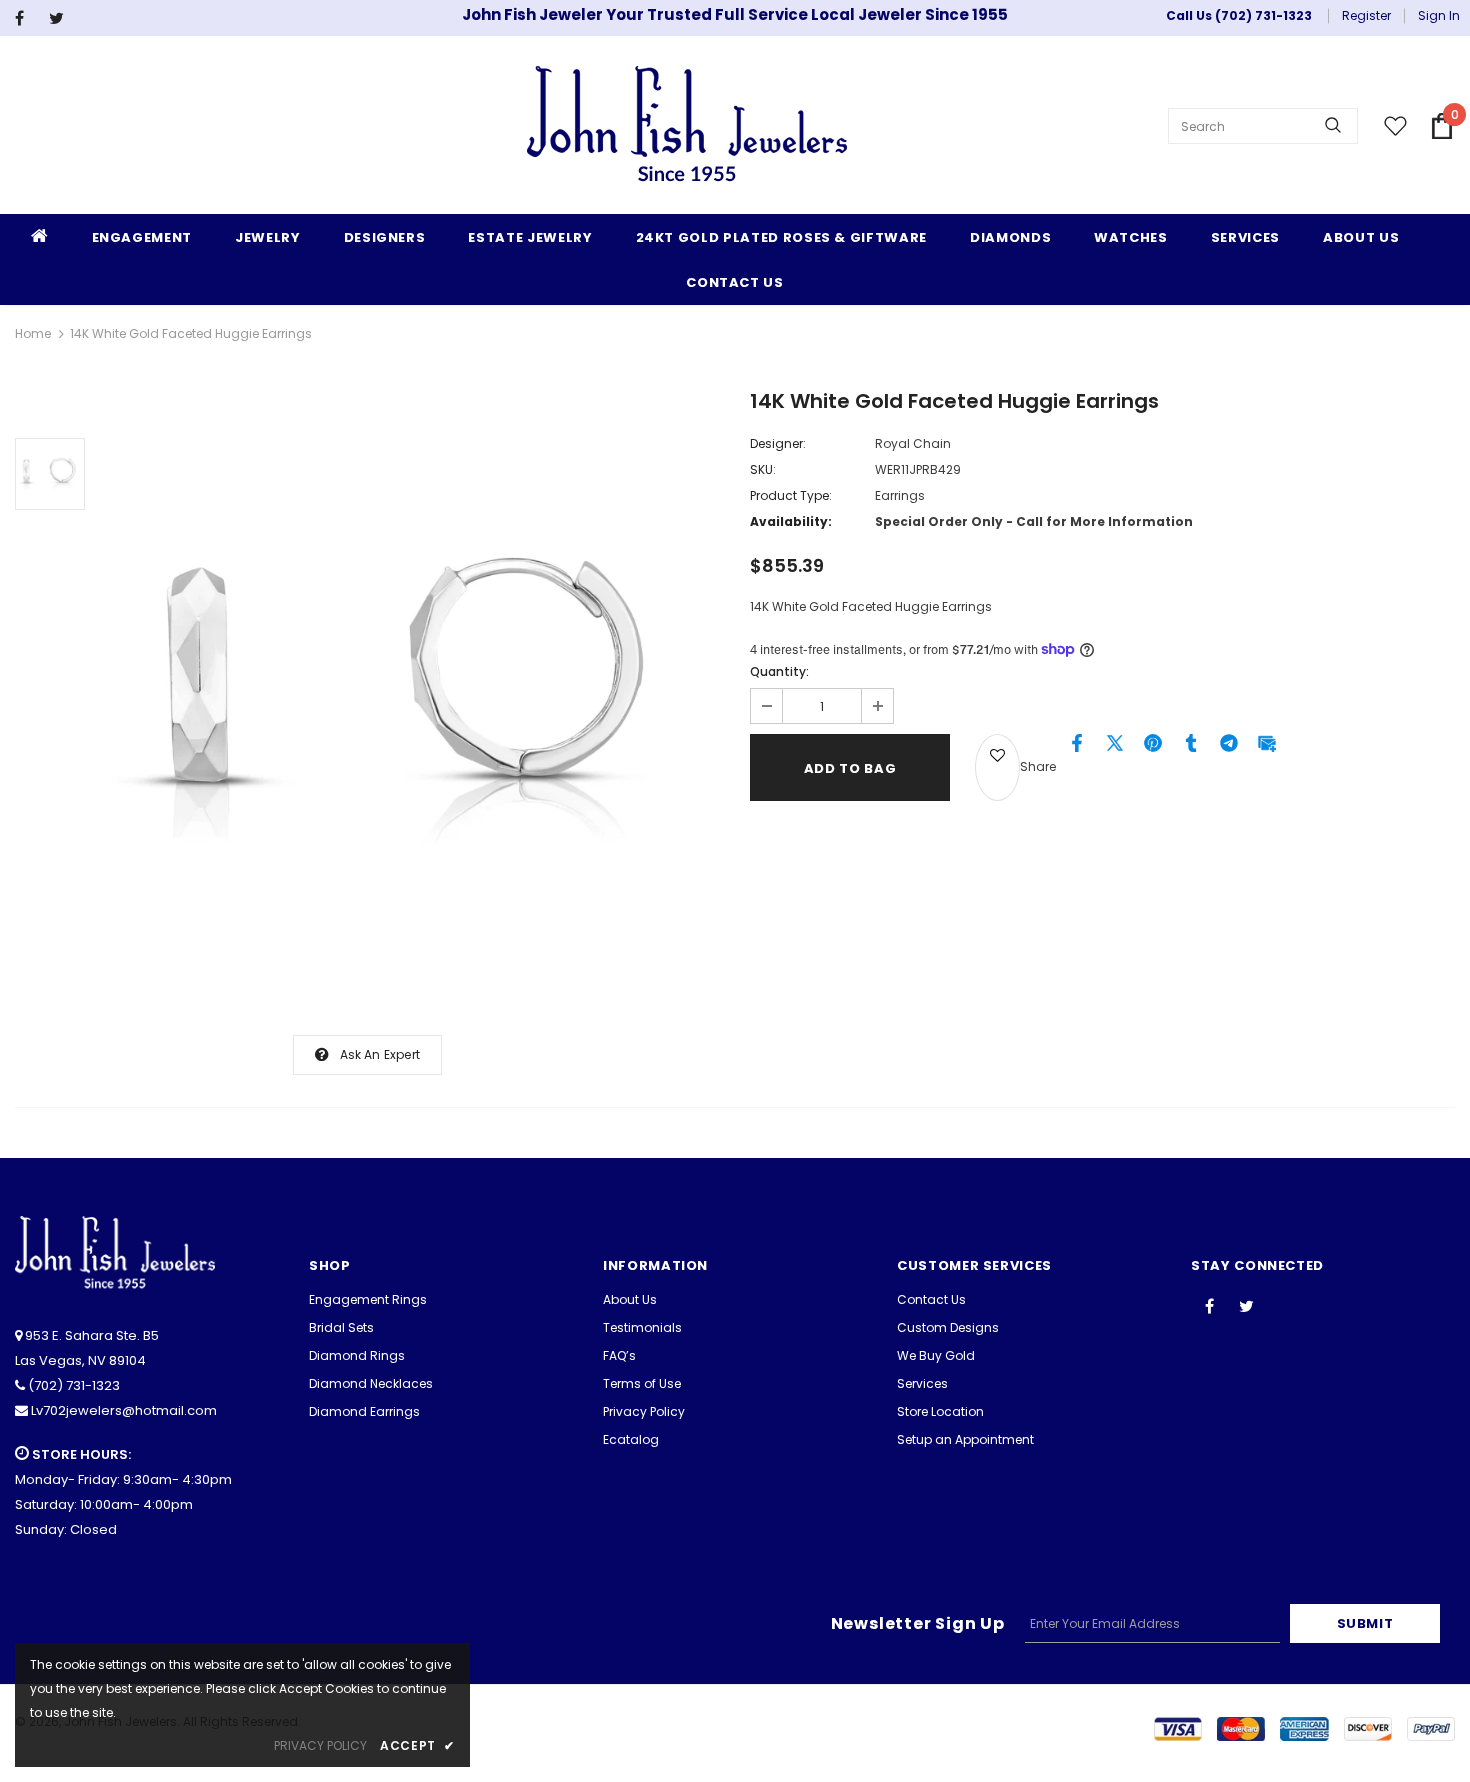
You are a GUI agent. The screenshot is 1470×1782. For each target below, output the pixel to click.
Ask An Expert (380, 1054)
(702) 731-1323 (74, 1385)
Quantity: (779, 671)
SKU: (763, 469)
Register (1366, 15)
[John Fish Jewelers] (687, 126)
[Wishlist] (997, 767)
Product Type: (791, 495)
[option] (412, 700)
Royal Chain (913, 443)
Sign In (1439, 15)
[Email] (1267, 747)
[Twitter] (61, 18)
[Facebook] (27, 18)
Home (33, 333)
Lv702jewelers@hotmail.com (124, 1410)
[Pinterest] (1153, 747)
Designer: (778, 443)
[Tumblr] (1191, 747)
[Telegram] (1229, 747)
